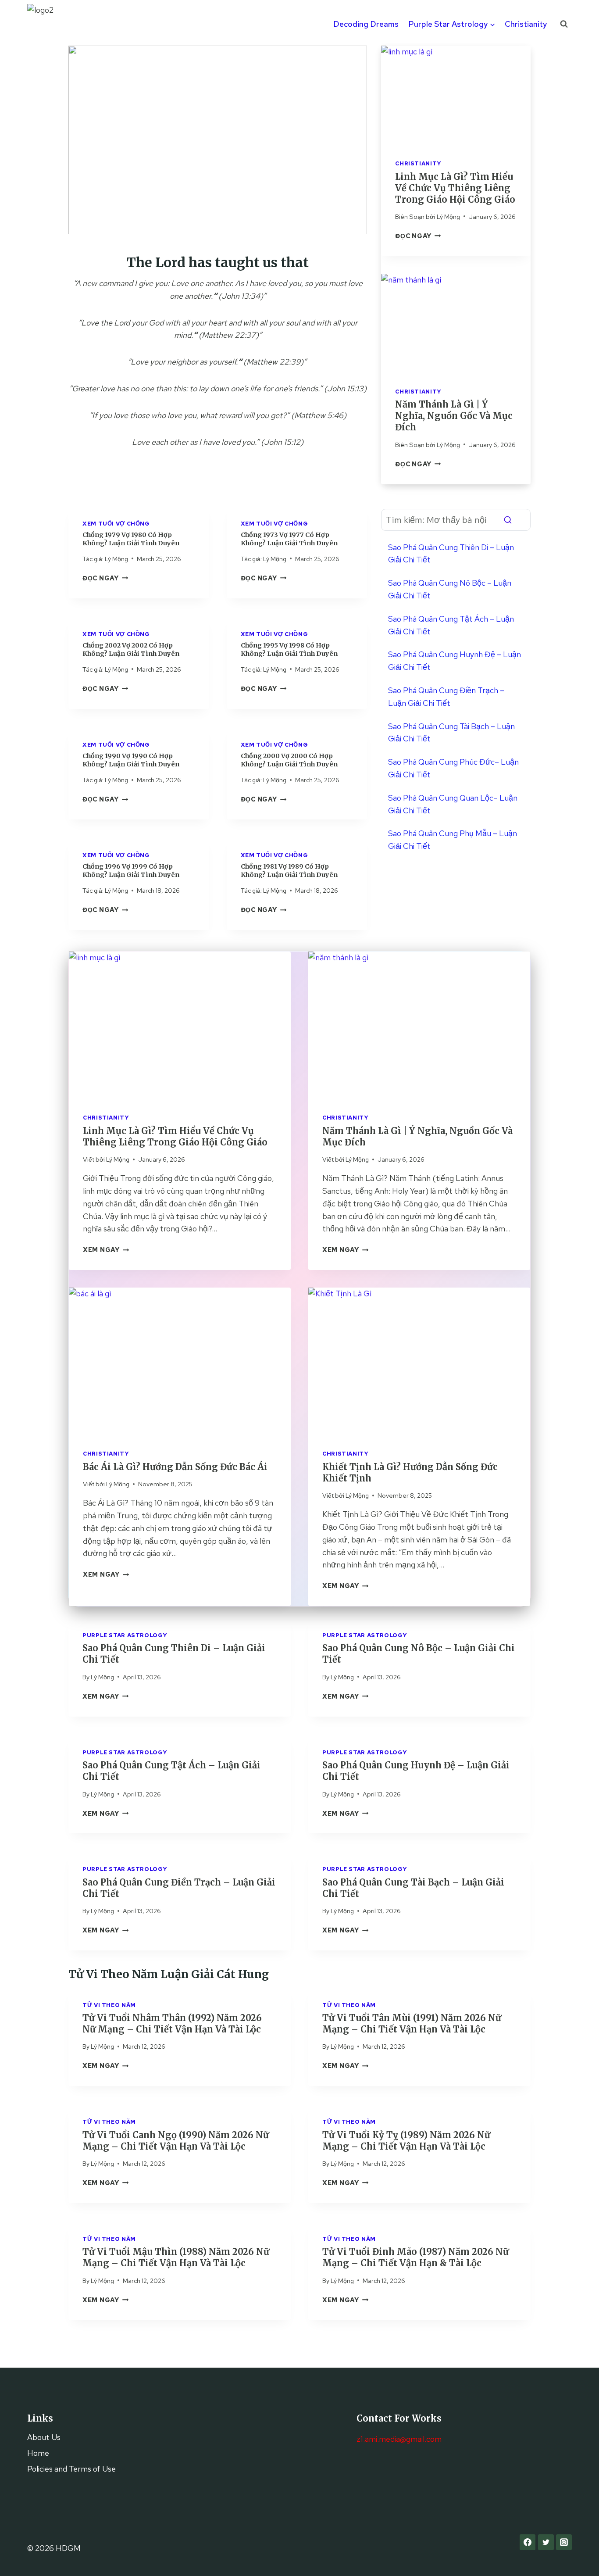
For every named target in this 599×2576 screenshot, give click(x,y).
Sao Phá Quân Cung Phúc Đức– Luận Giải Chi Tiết (453, 768)
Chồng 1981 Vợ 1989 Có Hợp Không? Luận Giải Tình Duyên (289, 871)
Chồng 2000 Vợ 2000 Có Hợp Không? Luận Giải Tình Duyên (289, 760)
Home (38, 2453)
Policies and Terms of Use (71, 2469)
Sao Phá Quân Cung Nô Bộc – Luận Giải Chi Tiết (450, 589)
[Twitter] (546, 2542)
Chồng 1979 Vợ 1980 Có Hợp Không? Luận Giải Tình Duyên (131, 539)
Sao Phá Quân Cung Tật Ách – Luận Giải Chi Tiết (451, 625)
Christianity (526, 24)
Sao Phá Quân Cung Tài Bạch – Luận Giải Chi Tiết (451, 733)
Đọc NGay (418, 236)
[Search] (508, 520)
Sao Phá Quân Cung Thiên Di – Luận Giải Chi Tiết (451, 554)
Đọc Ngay (105, 578)
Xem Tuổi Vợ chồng (116, 524)
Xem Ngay (106, 1250)
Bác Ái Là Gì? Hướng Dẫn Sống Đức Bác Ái (175, 1467)
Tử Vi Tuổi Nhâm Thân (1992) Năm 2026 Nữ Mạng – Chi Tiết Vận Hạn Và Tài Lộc (172, 2023)
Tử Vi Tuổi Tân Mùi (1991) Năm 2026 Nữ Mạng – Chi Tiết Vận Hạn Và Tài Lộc (412, 2023)
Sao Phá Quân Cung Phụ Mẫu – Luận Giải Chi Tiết (453, 840)
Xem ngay (105, 1696)
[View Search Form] (564, 24)
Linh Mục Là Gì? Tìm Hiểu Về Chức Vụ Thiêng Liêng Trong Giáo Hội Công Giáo (455, 188)
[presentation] (456, 95)
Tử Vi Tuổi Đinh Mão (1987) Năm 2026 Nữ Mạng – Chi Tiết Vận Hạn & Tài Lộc (415, 2257)
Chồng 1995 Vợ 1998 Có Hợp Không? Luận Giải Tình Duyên (289, 649)
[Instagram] (564, 2542)
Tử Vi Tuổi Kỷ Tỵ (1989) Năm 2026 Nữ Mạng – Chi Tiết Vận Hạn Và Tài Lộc (406, 2141)
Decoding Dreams (366, 24)
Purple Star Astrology (125, 1635)
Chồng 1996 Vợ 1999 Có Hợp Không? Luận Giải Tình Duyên (131, 871)
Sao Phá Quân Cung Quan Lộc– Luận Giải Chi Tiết (453, 804)
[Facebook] (528, 2542)
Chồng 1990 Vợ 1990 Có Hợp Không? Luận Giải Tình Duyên (131, 760)
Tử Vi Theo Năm (109, 2005)
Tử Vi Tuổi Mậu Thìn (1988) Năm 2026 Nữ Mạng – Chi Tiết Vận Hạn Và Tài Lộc (176, 2257)
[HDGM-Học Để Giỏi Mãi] (49, 24)
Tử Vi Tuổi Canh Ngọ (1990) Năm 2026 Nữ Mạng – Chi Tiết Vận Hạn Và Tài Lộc (176, 2141)
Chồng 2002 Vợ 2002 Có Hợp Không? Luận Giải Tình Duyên (131, 649)
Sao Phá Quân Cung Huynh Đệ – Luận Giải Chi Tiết (455, 661)
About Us (44, 2437)
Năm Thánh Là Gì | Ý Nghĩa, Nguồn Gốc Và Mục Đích (454, 416)
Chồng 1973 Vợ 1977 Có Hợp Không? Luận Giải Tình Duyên (289, 539)
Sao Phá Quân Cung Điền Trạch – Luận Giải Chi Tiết (446, 697)
